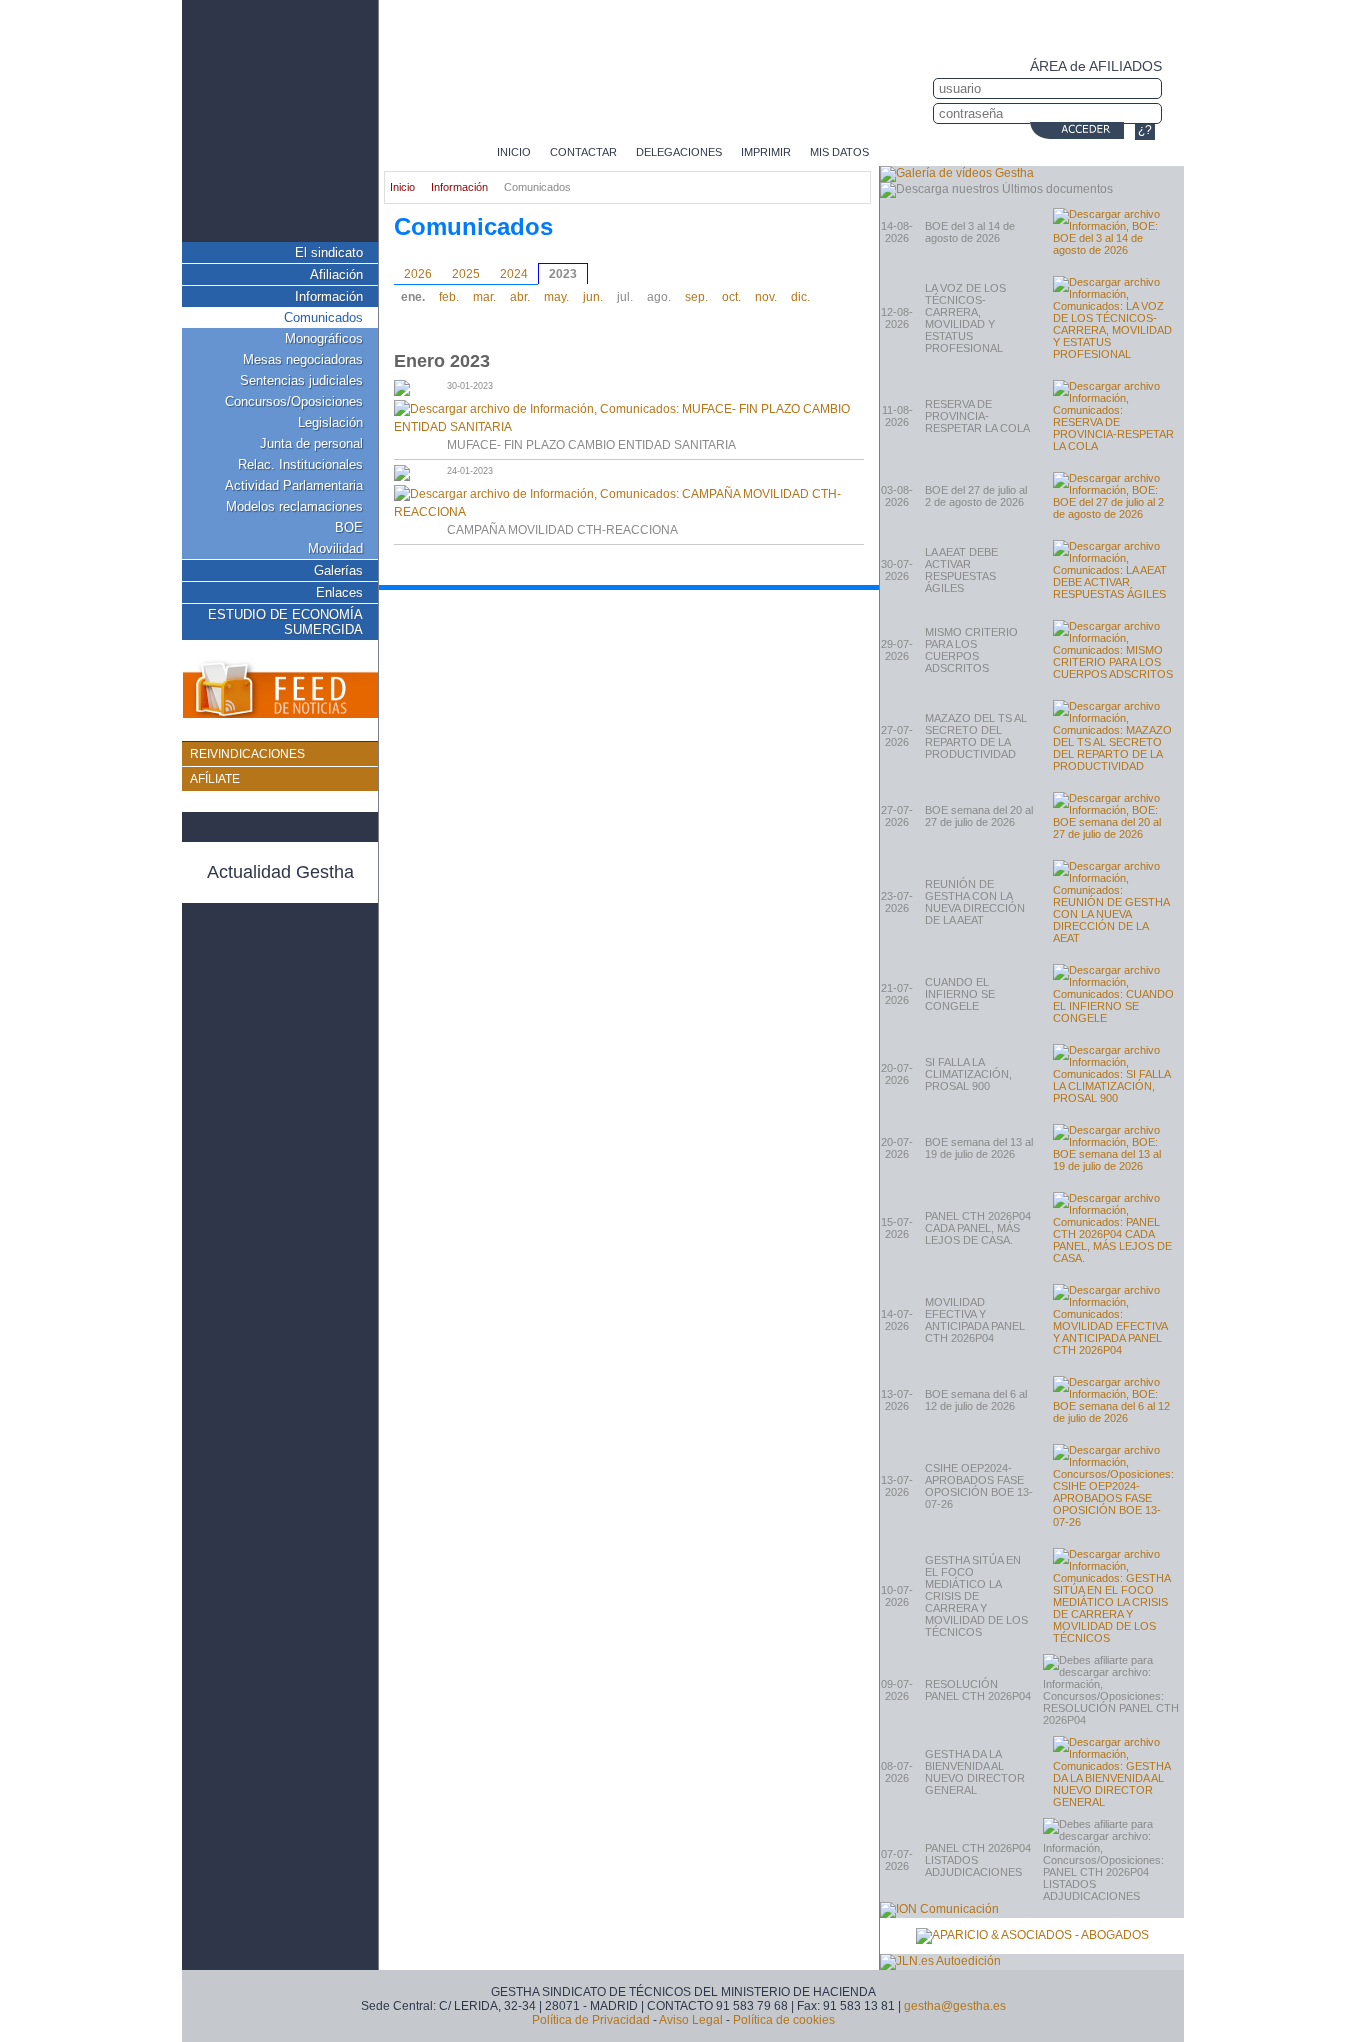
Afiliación (336, 274)
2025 (466, 274)
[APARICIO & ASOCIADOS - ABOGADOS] (1032, 1936)
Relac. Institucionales (300, 464)
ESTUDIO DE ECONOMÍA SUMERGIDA (285, 622)
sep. (696, 297)
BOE (349, 527)
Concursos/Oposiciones (294, 401)
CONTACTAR (583, 152)
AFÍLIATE (215, 779)
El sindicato (329, 252)
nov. (766, 297)
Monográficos (324, 338)
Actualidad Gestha (280, 872)
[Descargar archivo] (1113, 232)
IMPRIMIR (766, 152)
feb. (449, 297)
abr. (520, 297)
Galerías (338, 570)
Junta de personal (311, 443)
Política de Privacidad (591, 2020)
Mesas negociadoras (303, 359)
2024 (514, 274)
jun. (593, 297)
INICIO (514, 152)
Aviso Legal (691, 2020)
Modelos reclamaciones (294, 506)
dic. (800, 297)
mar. (484, 297)
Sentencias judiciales (301, 380)
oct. (731, 297)
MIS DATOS (839, 152)
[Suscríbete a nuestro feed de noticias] (280, 690)
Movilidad (335, 548)
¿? (1145, 130)
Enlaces (339, 592)
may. (556, 297)
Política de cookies (784, 2020)
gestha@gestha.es (955, 2006)
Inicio (402, 187)
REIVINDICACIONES (247, 754)
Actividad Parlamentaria (294, 485)
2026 (418, 274)
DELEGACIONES (679, 152)
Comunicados (323, 317)
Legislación (330, 422)
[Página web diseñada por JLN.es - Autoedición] (940, 1961)
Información (329, 296)
